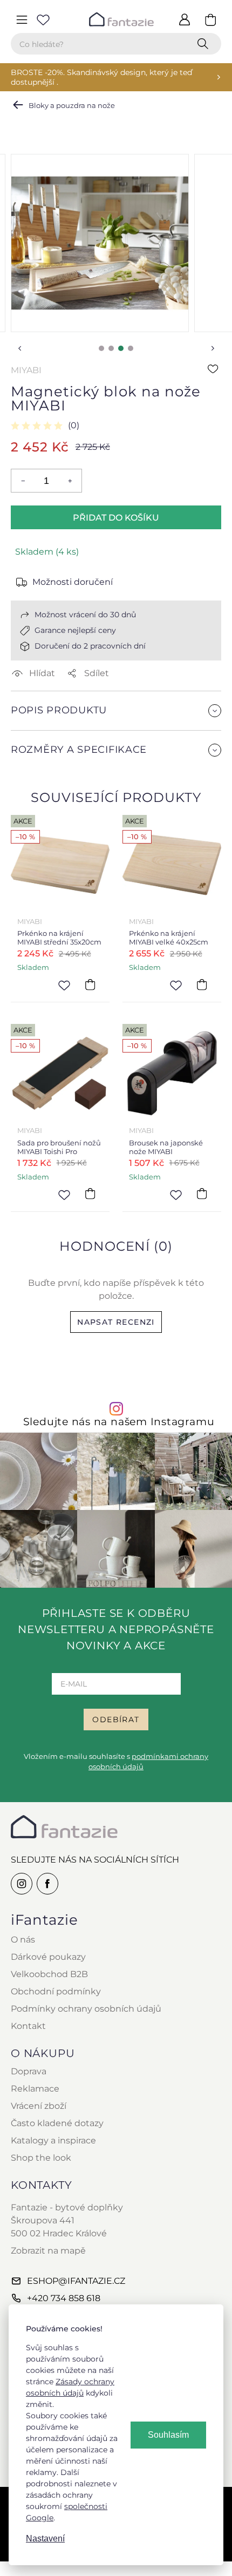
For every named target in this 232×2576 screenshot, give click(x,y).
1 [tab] (101, 348)
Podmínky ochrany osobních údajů (86, 2009)
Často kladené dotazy (57, 2123)
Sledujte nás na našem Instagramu (119, 1422)
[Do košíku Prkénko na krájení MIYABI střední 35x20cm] (90, 984)
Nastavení (45, 2538)
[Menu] (22, 19)
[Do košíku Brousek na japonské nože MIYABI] (202, 1194)
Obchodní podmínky (56, 1991)
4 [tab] (131, 348)
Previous (19, 348)
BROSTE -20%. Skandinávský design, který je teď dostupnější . (101, 77)
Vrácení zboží (39, 2106)
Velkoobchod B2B (49, 1974)
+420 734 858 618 (64, 2298)
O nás (23, 1940)
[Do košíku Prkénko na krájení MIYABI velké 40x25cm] (202, 984)
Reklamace (35, 2089)
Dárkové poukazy (48, 1957)
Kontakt (28, 2026)
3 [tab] (121, 348)
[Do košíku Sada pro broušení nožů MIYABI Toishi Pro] (90, 1194)
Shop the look (41, 2158)
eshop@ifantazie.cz (76, 2281)
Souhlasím (168, 2435)
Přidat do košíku (116, 518)
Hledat (205, 44)
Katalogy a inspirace (53, 2140)
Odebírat (116, 1719)
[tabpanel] (100, 243)
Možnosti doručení (73, 582)
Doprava (29, 2071)
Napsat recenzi (116, 1322)
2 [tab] (111, 348)
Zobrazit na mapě (48, 2251)
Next (213, 348)
